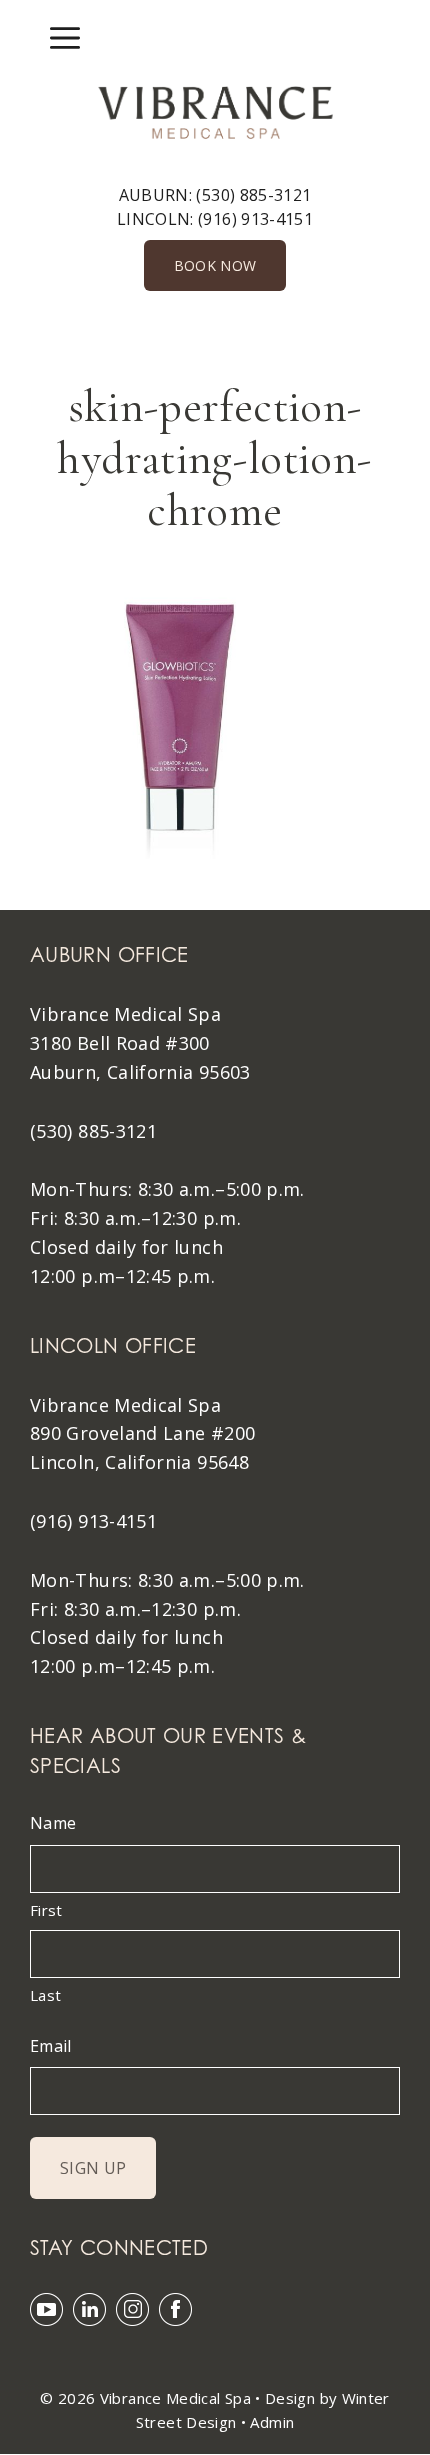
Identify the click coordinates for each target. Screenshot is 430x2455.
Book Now (215, 265)
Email (51, 2046)
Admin (272, 2422)
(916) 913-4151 (255, 219)
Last (45, 1995)
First (46, 1910)
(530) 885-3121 (253, 195)
